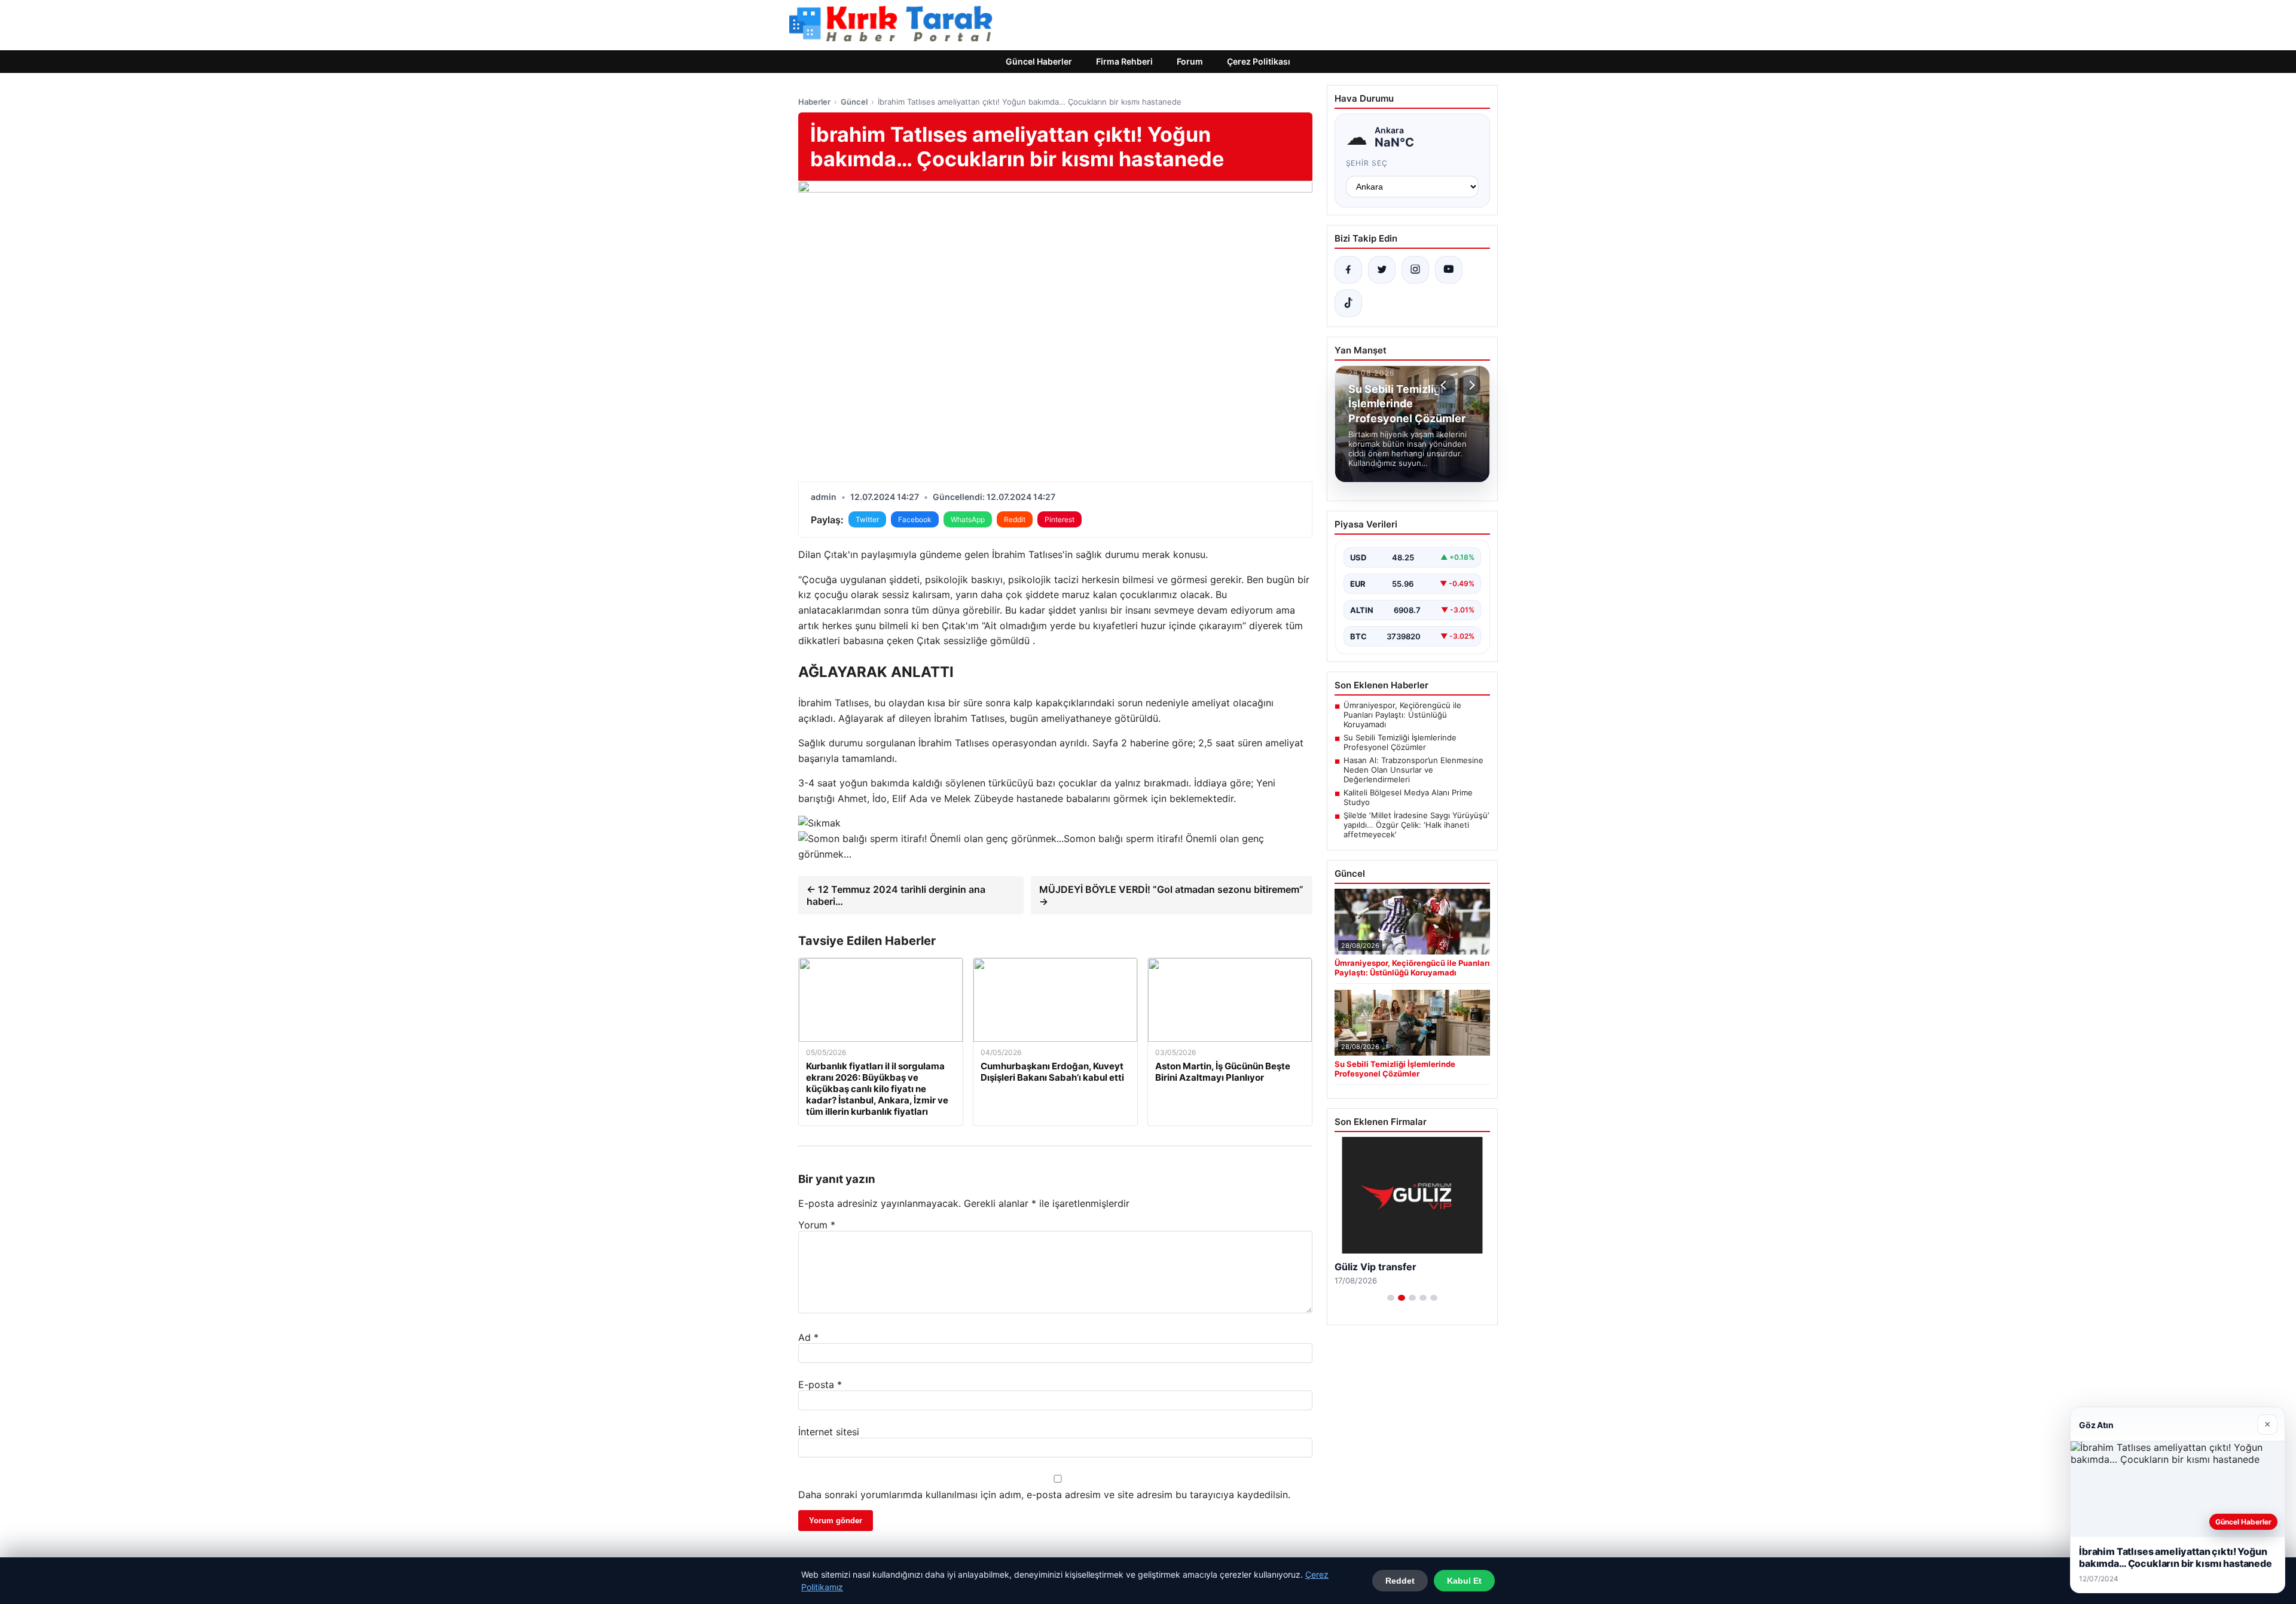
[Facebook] (1348, 270)
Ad (808, 1337)
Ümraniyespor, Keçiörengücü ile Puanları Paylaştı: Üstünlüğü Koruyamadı (1402, 715)
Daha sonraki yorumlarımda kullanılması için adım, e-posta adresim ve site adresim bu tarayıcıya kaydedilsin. (1044, 1495)
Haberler (814, 102)
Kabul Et (1464, 1581)
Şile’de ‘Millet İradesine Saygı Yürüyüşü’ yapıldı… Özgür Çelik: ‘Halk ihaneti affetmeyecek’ (1416, 825)
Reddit (1015, 519)
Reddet (1400, 1581)
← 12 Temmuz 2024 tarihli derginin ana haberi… (896, 895)
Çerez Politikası (1259, 61)
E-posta (820, 1385)
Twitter (867, 519)
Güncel (854, 102)
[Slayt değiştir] (1391, 1298)
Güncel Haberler (1039, 61)
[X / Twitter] (1382, 270)
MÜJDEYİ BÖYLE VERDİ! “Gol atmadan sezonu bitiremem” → (1171, 895)
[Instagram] (1415, 270)
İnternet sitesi (829, 1432)
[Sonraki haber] (1470, 385)
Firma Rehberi (1124, 61)
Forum (1190, 61)
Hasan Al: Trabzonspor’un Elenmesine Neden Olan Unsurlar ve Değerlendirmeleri (1413, 770)
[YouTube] (1449, 270)
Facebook (915, 519)
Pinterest (1060, 519)
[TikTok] (1348, 303)
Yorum (817, 1225)
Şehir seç (1367, 163)
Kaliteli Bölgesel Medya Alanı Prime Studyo (1408, 797)
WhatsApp (968, 519)
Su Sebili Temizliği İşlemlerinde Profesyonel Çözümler (1400, 742)
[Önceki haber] (1445, 385)
